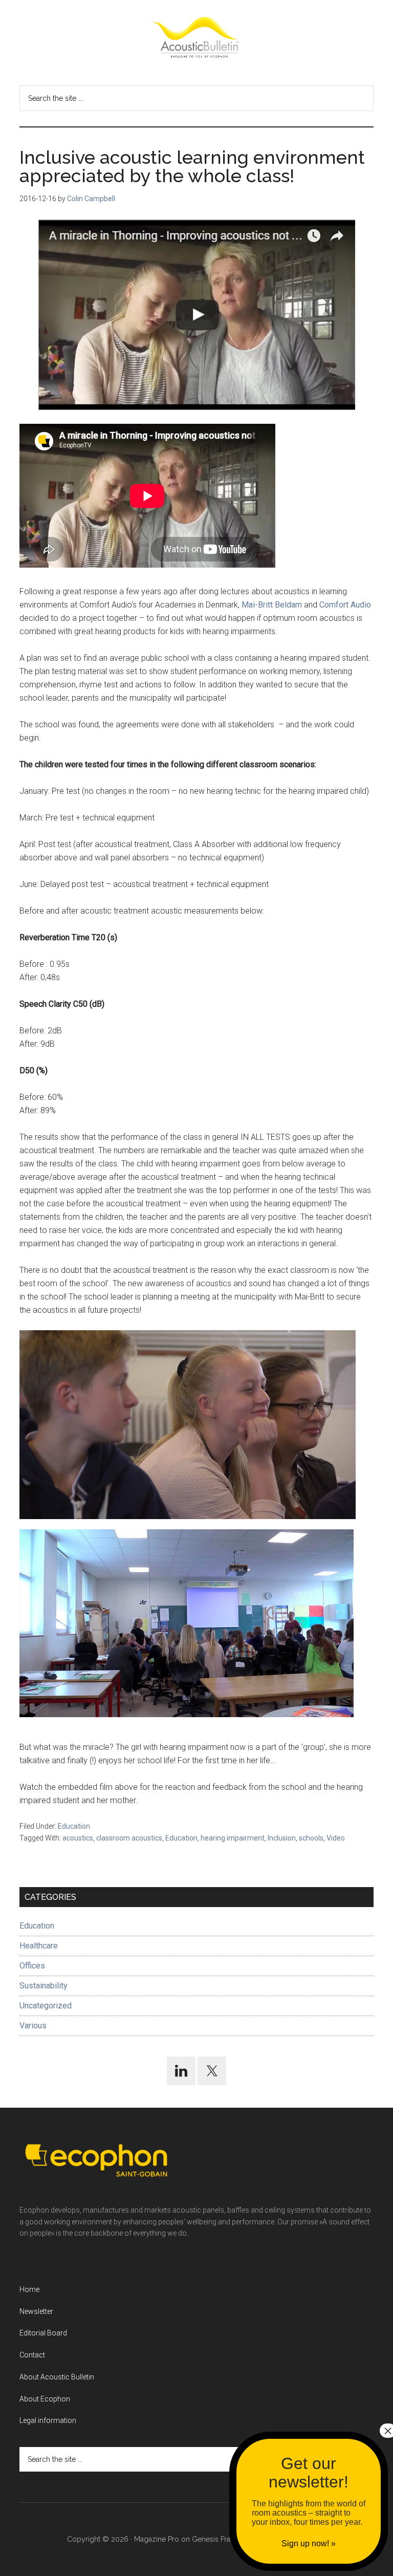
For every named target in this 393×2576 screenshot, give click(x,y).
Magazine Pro (157, 2539)
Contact (32, 2355)
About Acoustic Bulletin (57, 2377)
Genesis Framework (225, 2539)
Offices (32, 1966)
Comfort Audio (345, 605)
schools (311, 1838)
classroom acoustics (129, 1838)
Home (29, 2289)
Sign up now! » (309, 2543)
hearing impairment (233, 1838)
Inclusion (282, 1838)
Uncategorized (46, 2006)
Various (33, 2026)
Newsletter (36, 2311)
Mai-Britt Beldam (272, 605)
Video (336, 1838)
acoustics (78, 1838)
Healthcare (39, 1946)
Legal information (48, 2420)
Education (74, 1826)
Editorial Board (43, 2333)
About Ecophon (45, 2399)
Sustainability (43, 1986)
